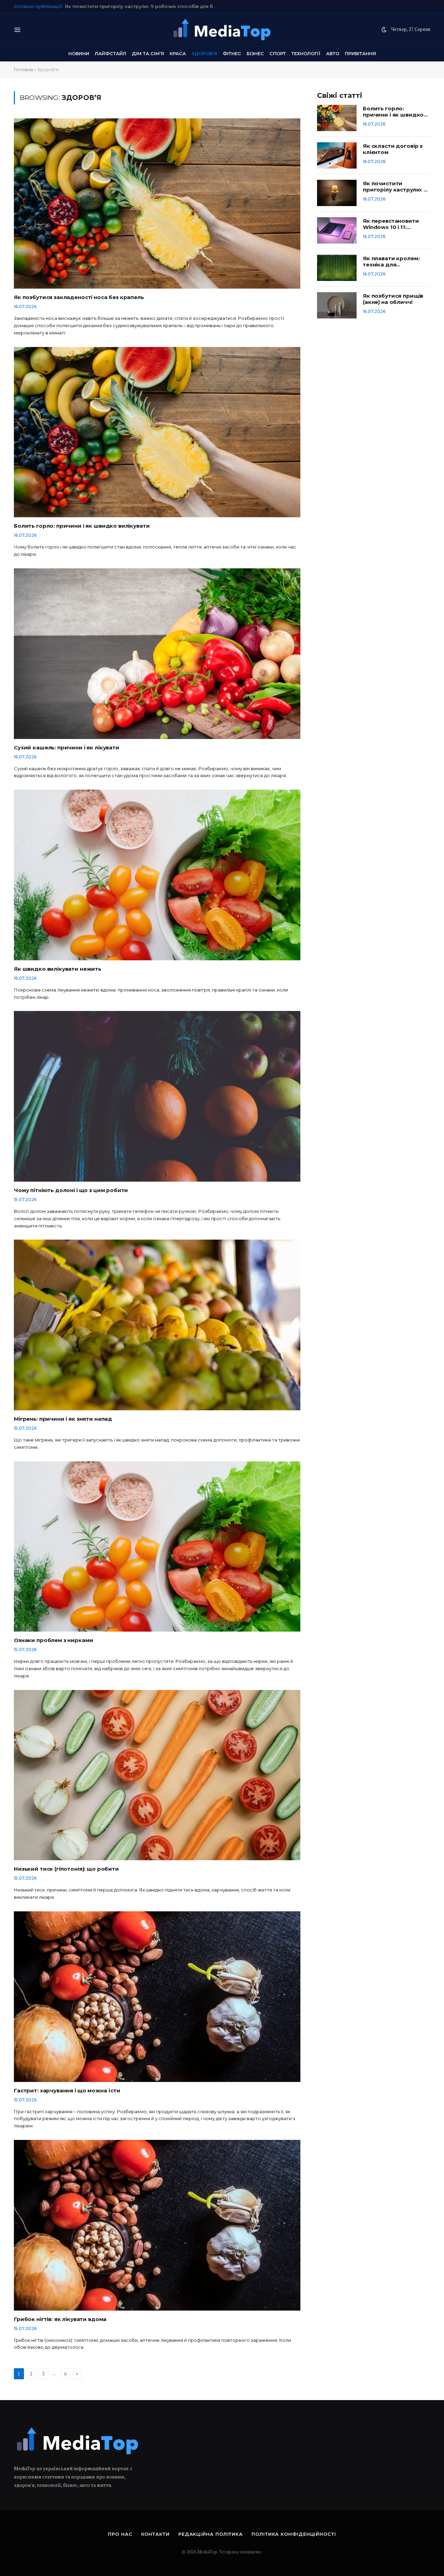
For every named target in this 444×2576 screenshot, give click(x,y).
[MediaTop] (222, 29)
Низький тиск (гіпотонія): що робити (66, 1869)
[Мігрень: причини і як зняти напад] (157, 1325)
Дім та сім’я (148, 53)
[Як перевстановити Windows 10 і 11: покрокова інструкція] (337, 230)
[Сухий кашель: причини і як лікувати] (157, 654)
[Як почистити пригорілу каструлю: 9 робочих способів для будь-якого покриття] (337, 193)
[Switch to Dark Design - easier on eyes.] (384, 29)
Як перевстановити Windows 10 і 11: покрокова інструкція (135, 6)
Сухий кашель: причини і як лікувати (67, 748)
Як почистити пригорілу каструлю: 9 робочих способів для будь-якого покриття (395, 187)
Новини (79, 53)
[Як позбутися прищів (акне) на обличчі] (337, 305)
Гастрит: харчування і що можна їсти (67, 2091)
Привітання (360, 53)
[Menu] (18, 29)
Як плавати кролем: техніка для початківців (391, 262)
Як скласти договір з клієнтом (393, 149)
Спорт (278, 53)
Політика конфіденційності (294, 2534)
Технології (306, 53)
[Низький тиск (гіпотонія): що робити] (157, 1775)
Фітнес (232, 53)
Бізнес (255, 53)
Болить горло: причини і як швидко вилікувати (82, 526)
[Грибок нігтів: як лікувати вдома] (157, 2225)
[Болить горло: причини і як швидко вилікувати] (157, 432)
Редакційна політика (211, 2534)
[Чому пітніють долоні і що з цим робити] (157, 1096)
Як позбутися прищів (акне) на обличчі (393, 299)
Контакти (155, 2534)
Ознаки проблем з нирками (53, 1640)
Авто (333, 53)
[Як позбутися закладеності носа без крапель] (157, 204)
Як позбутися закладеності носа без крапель (79, 297)
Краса (178, 53)
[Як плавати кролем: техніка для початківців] (337, 268)
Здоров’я (204, 53)
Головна (23, 69)
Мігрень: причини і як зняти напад (63, 1419)
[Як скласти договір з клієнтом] (337, 155)
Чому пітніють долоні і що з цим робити (71, 1190)
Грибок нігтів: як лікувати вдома (60, 2319)
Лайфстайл (110, 53)
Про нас (120, 2534)
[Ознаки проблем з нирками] (157, 1547)
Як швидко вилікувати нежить (58, 969)
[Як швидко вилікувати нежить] (157, 875)
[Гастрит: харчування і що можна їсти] (157, 1997)
